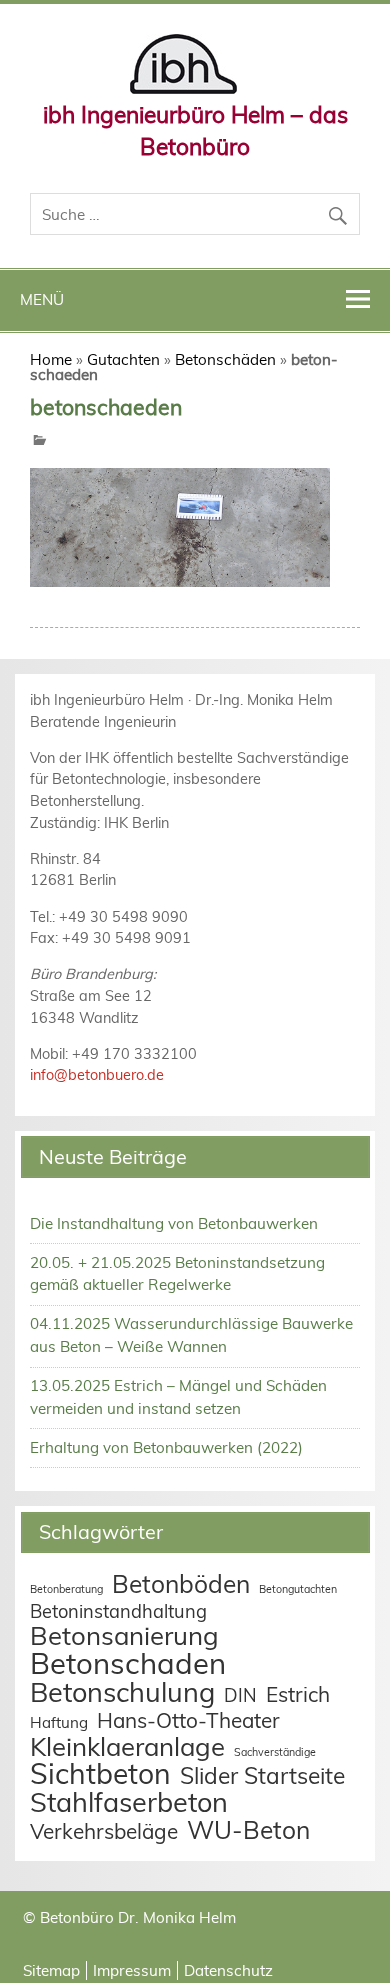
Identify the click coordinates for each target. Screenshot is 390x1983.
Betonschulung (122, 1692)
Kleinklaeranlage (127, 1746)
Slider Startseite (262, 1775)
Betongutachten (298, 1589)
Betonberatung (66, 1589)
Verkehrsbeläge (104, 1831)
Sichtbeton (100, 1773)
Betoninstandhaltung (118, 1611)
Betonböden (181, 1583)
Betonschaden (128, 1663)
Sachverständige (275, 1752)
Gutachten (123, 359)
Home (51, 359)
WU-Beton (248, 1829)
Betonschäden (225, 359)
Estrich (298, 1694)
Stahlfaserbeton (129, 1802)
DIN (240, 1695)
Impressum (132, 1970)
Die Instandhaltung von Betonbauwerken (174, 1223)
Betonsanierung (124, 1635)
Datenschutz (228, 1970)
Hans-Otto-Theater (188, 1720)
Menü (42, 299)
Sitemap (51, 1970)
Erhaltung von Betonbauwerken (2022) (166, 1447)
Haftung (59, 1722)
